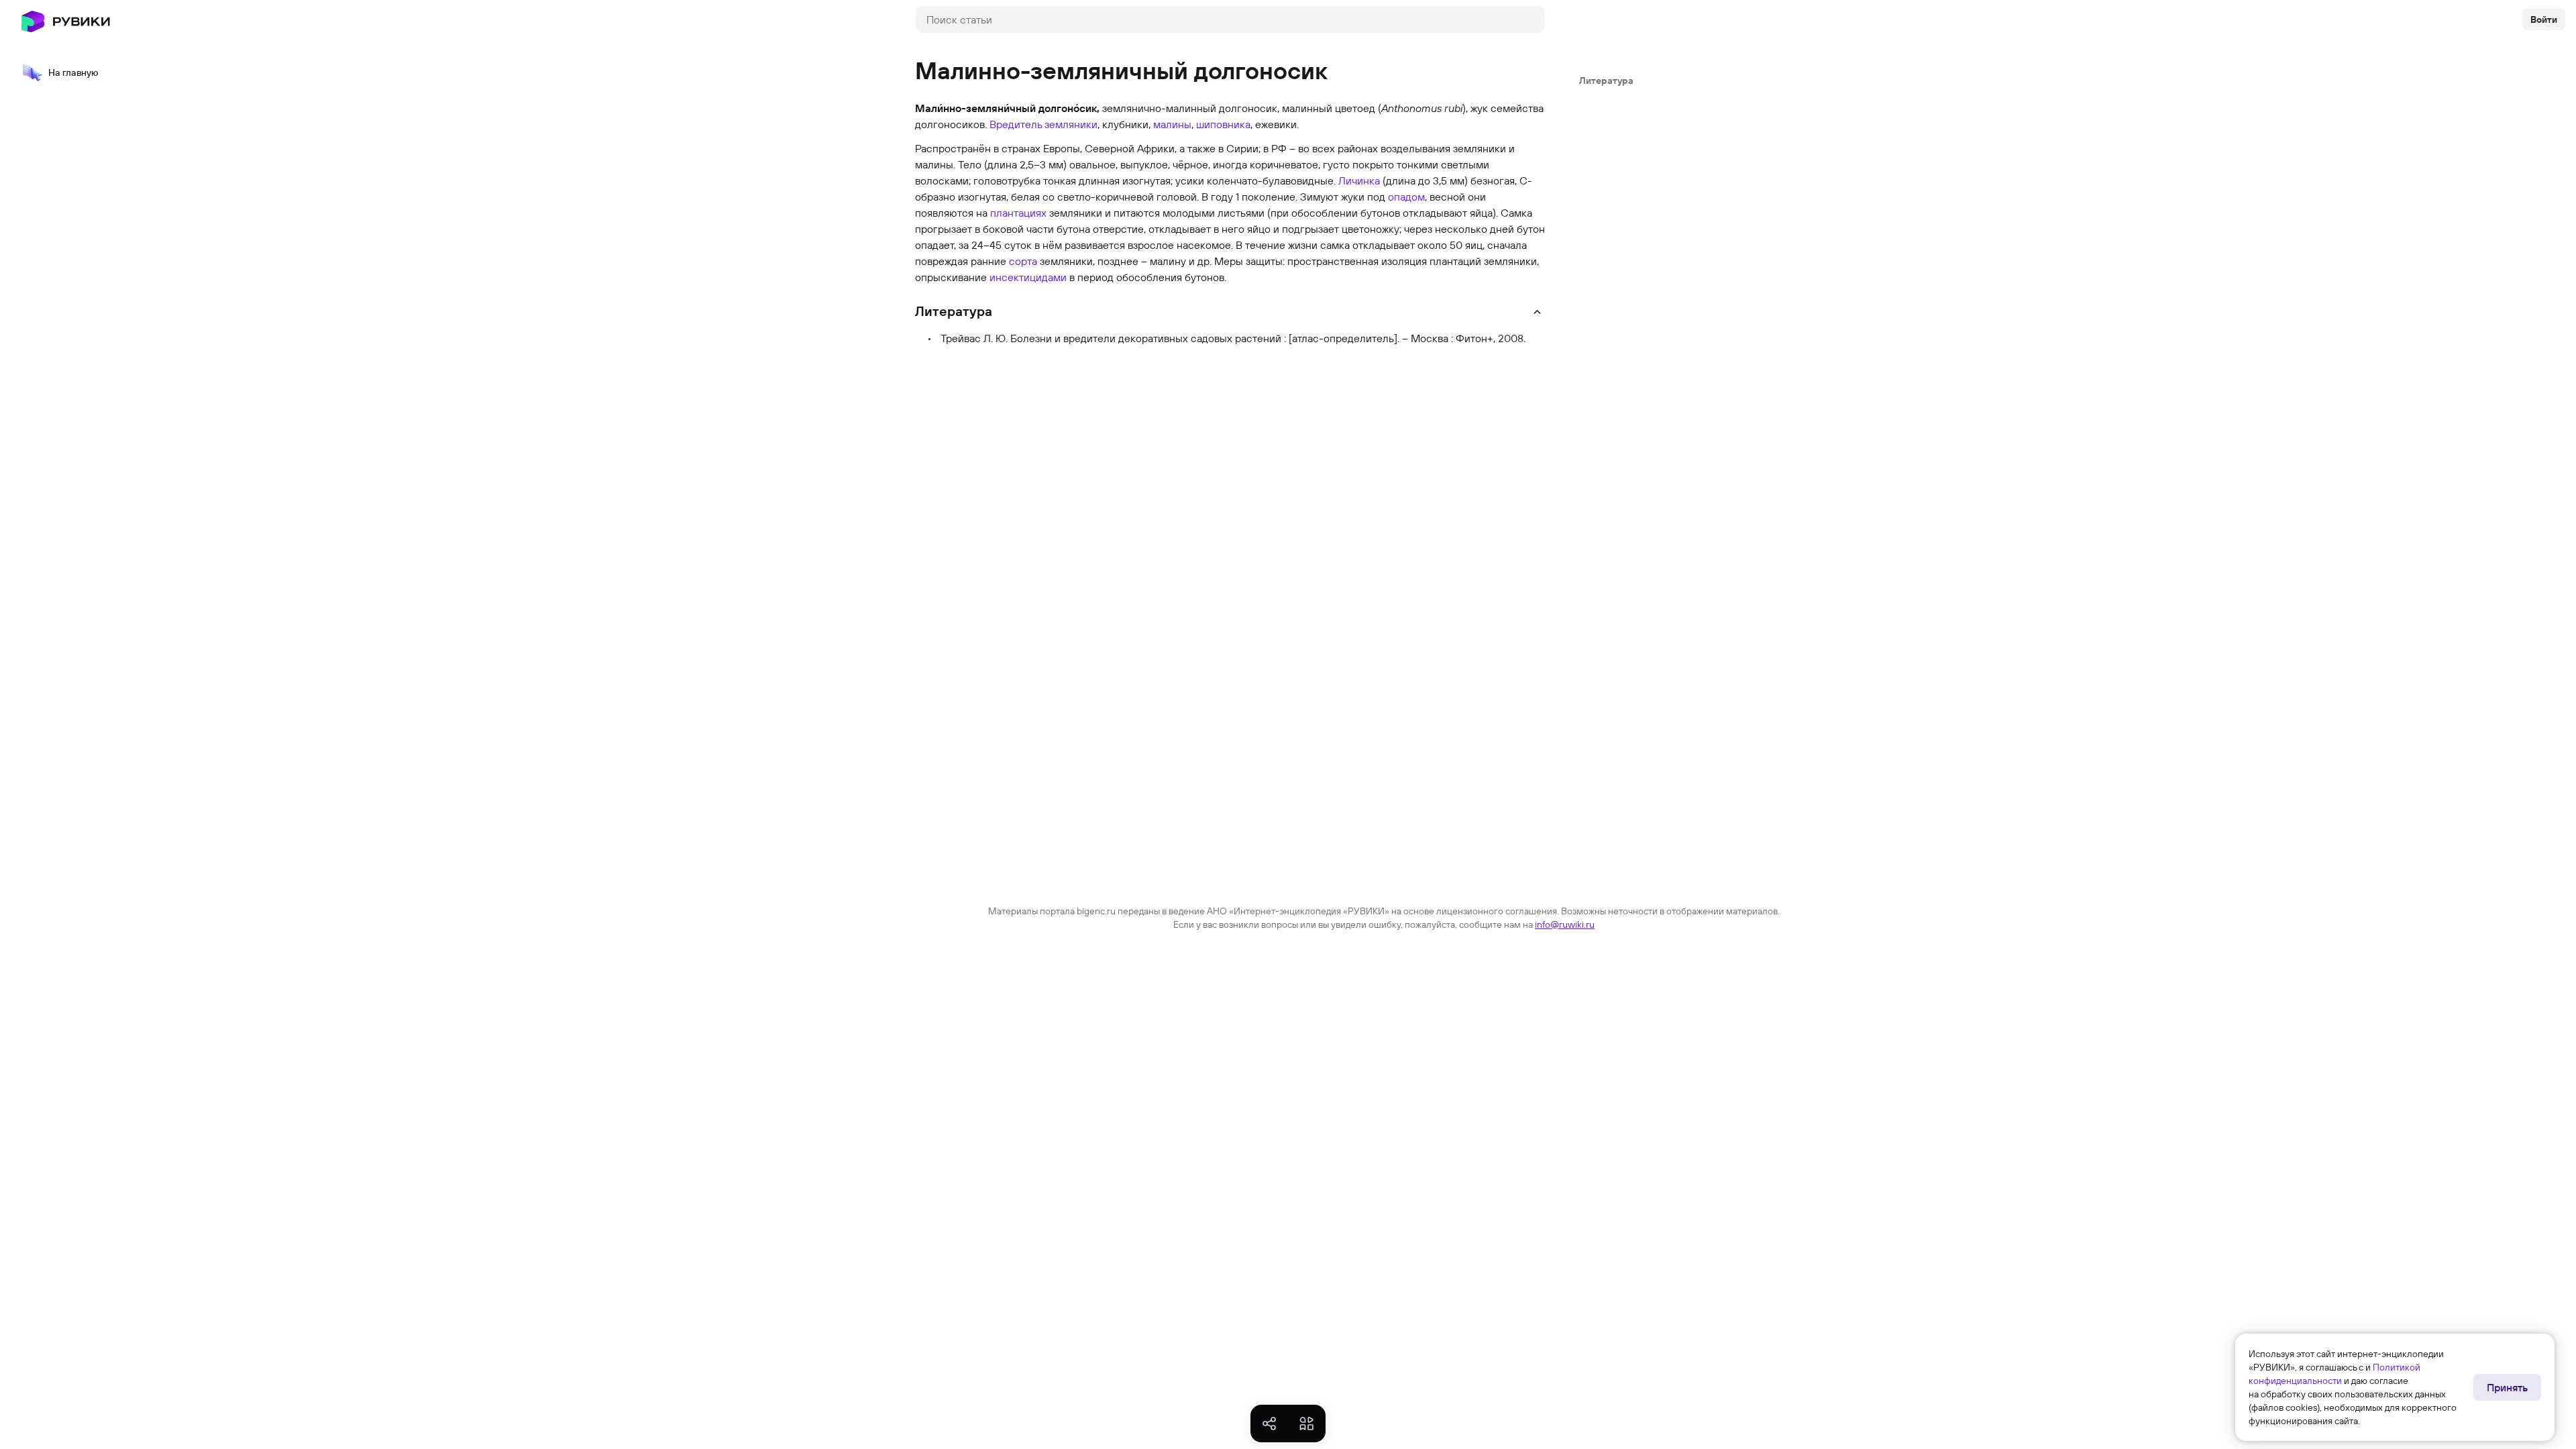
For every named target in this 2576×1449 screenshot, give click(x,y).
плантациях (1018, 213)
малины (1172, 124)
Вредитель (1016, 124)
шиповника (1223, 124)
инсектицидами (1028, 277)
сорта (1023, 261)
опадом (1406, 197)
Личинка (1359, 180)
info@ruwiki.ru (1565, 924)
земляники (1071, 124)
